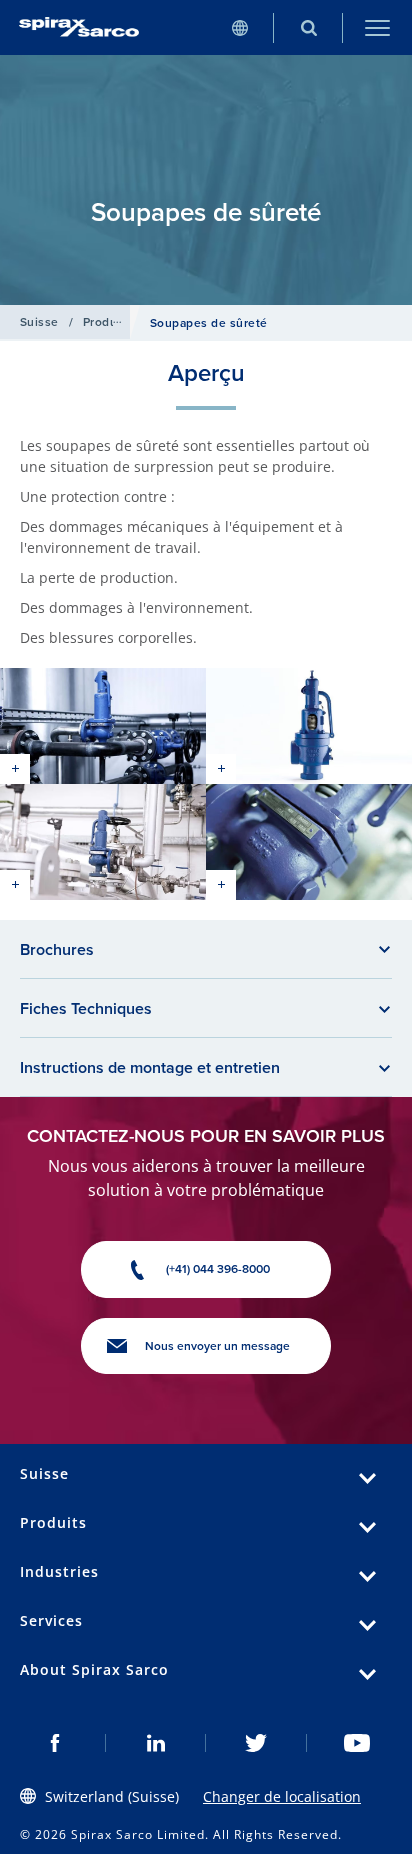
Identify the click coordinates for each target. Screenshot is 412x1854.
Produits (107, 322)
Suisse (39, 322)
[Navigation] (377, 27)
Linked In (156, 1743)
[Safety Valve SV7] (309, 726)
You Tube (357, 1743)
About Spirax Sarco (94, 1669)
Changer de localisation (282, 1796)
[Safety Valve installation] (103, 726)
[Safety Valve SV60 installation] (103, 842)
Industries (59, 1571)
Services (51, 1620)
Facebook (55, 1743)
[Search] (308, 27)
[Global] (239, 27)
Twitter (256, 1743)
